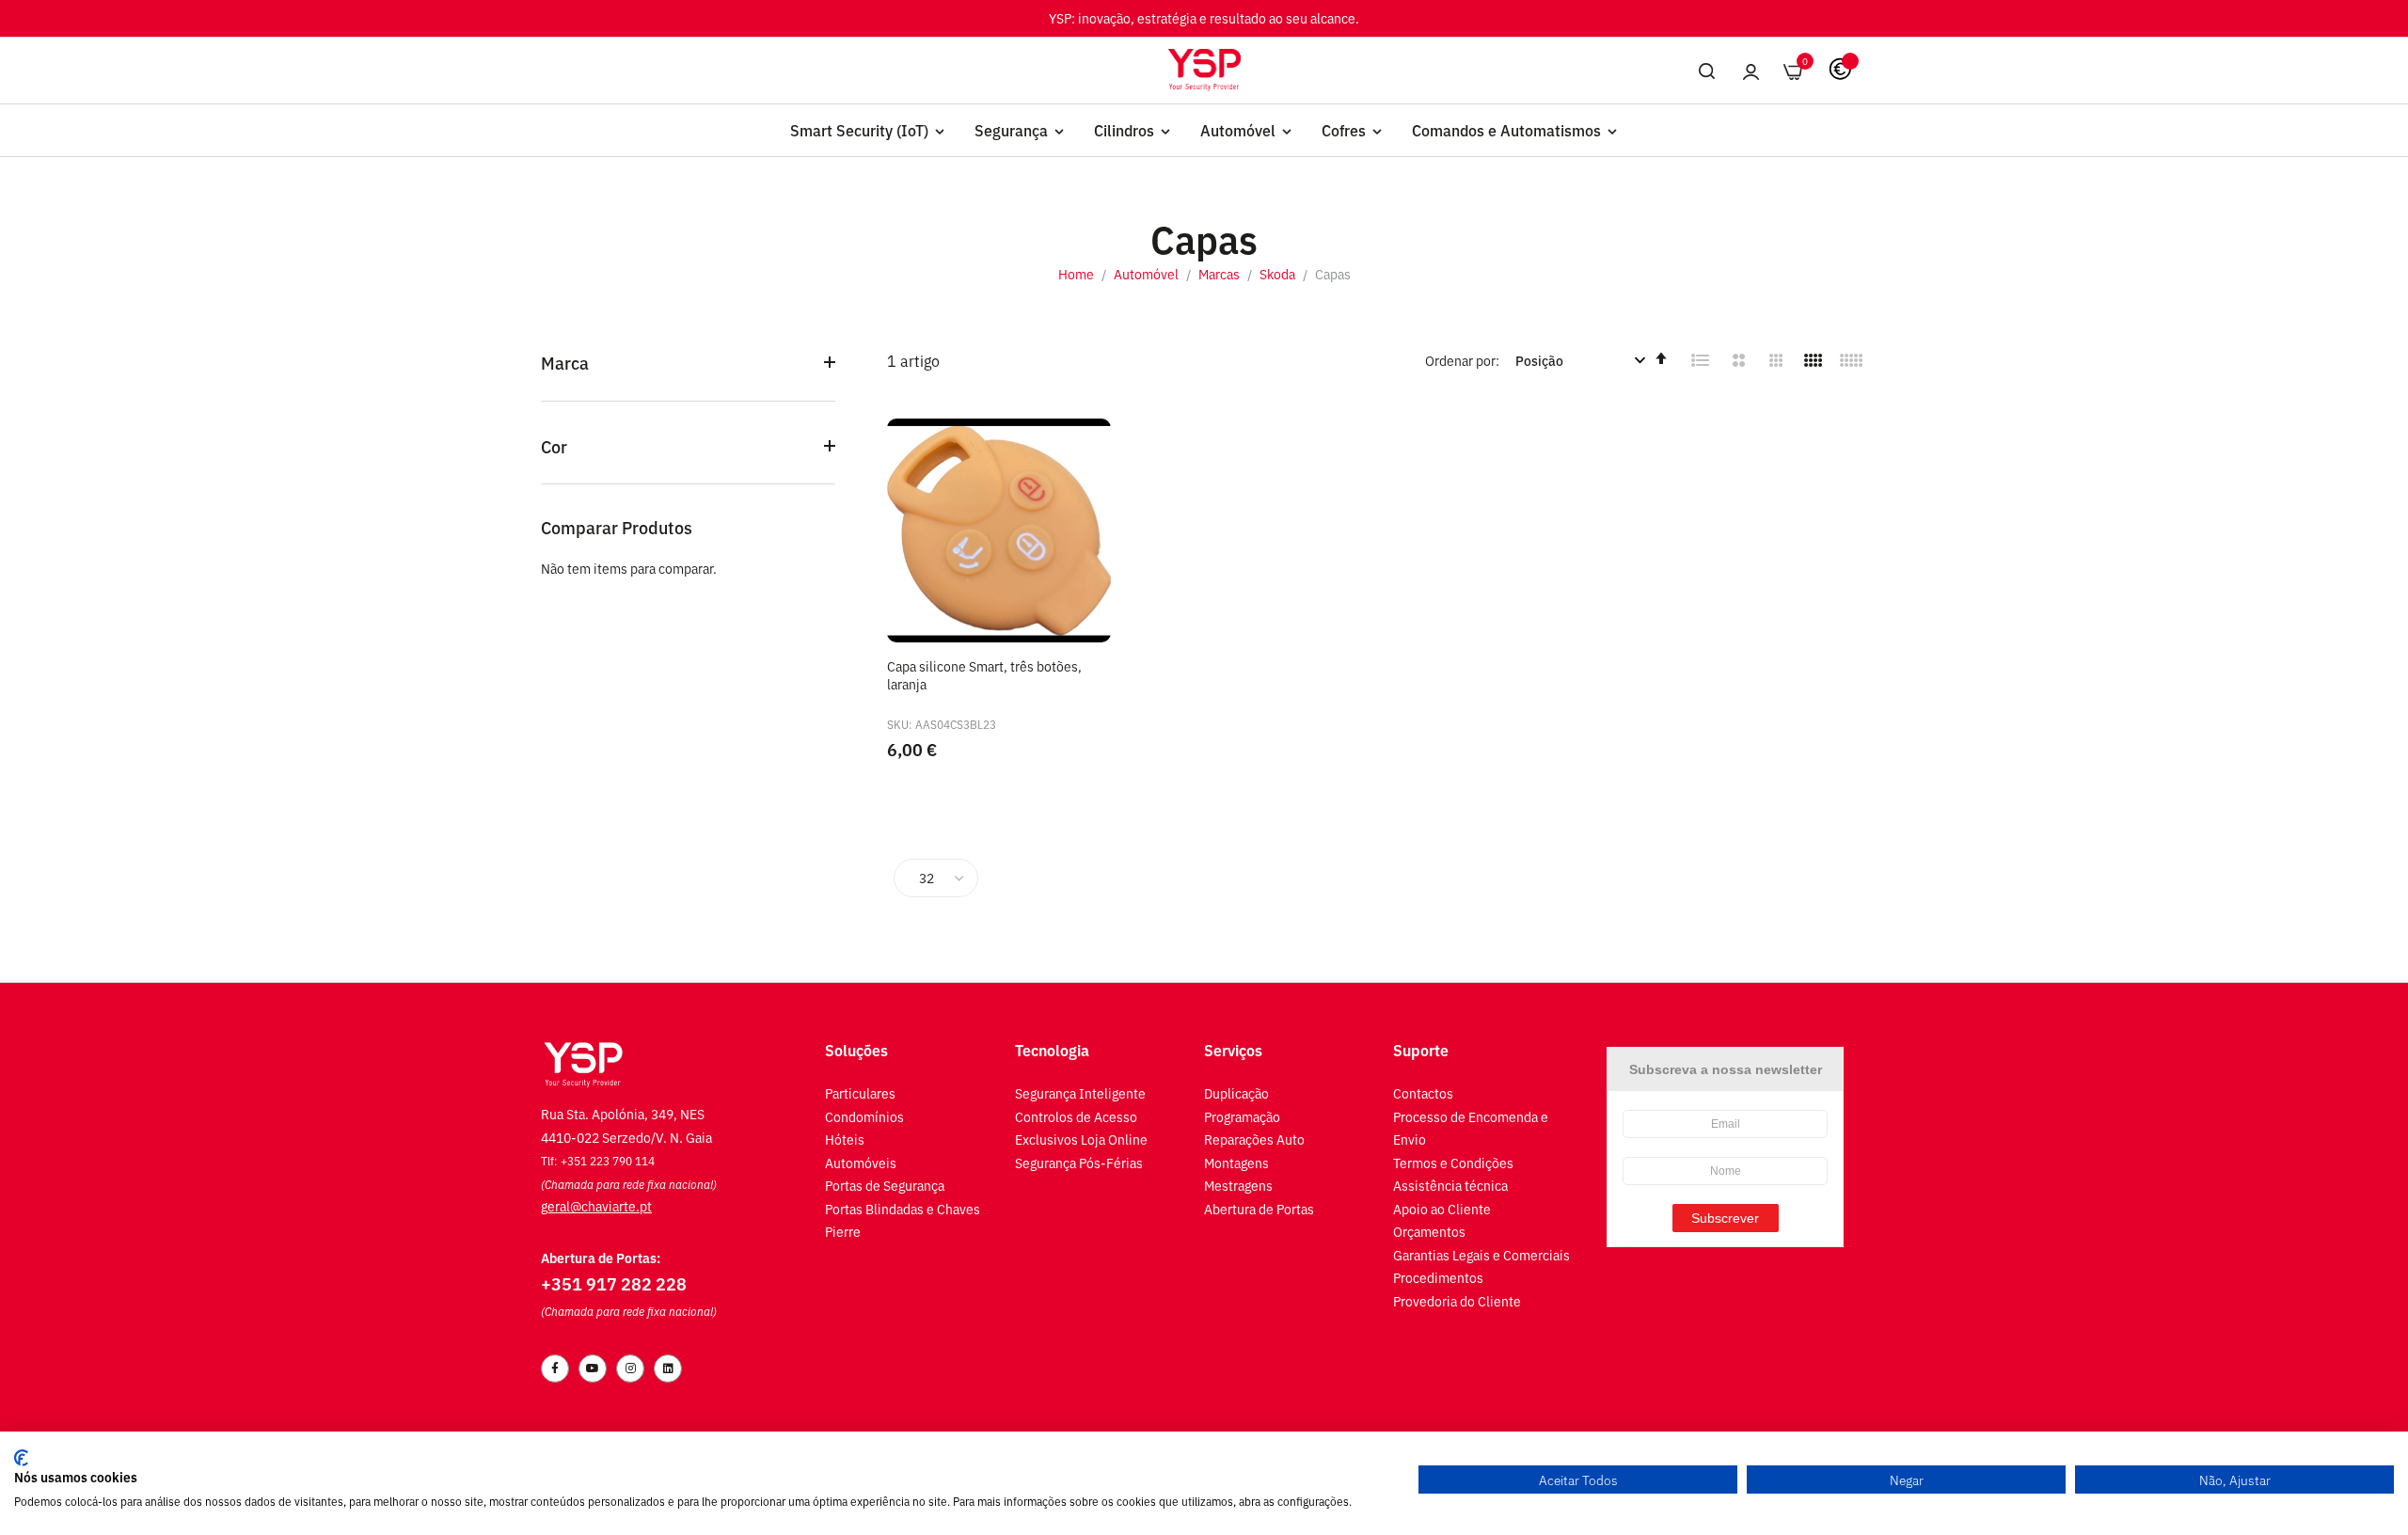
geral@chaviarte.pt (596, 1205)
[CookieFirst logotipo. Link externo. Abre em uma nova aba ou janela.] (21, 1458)
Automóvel (1148, 273)
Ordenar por (1460, 360)
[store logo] (1204, 70)
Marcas (1220, 273)
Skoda (1279, 273)
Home (1077, 273)
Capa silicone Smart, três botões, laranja (984, 675)
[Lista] (1701, 360)
